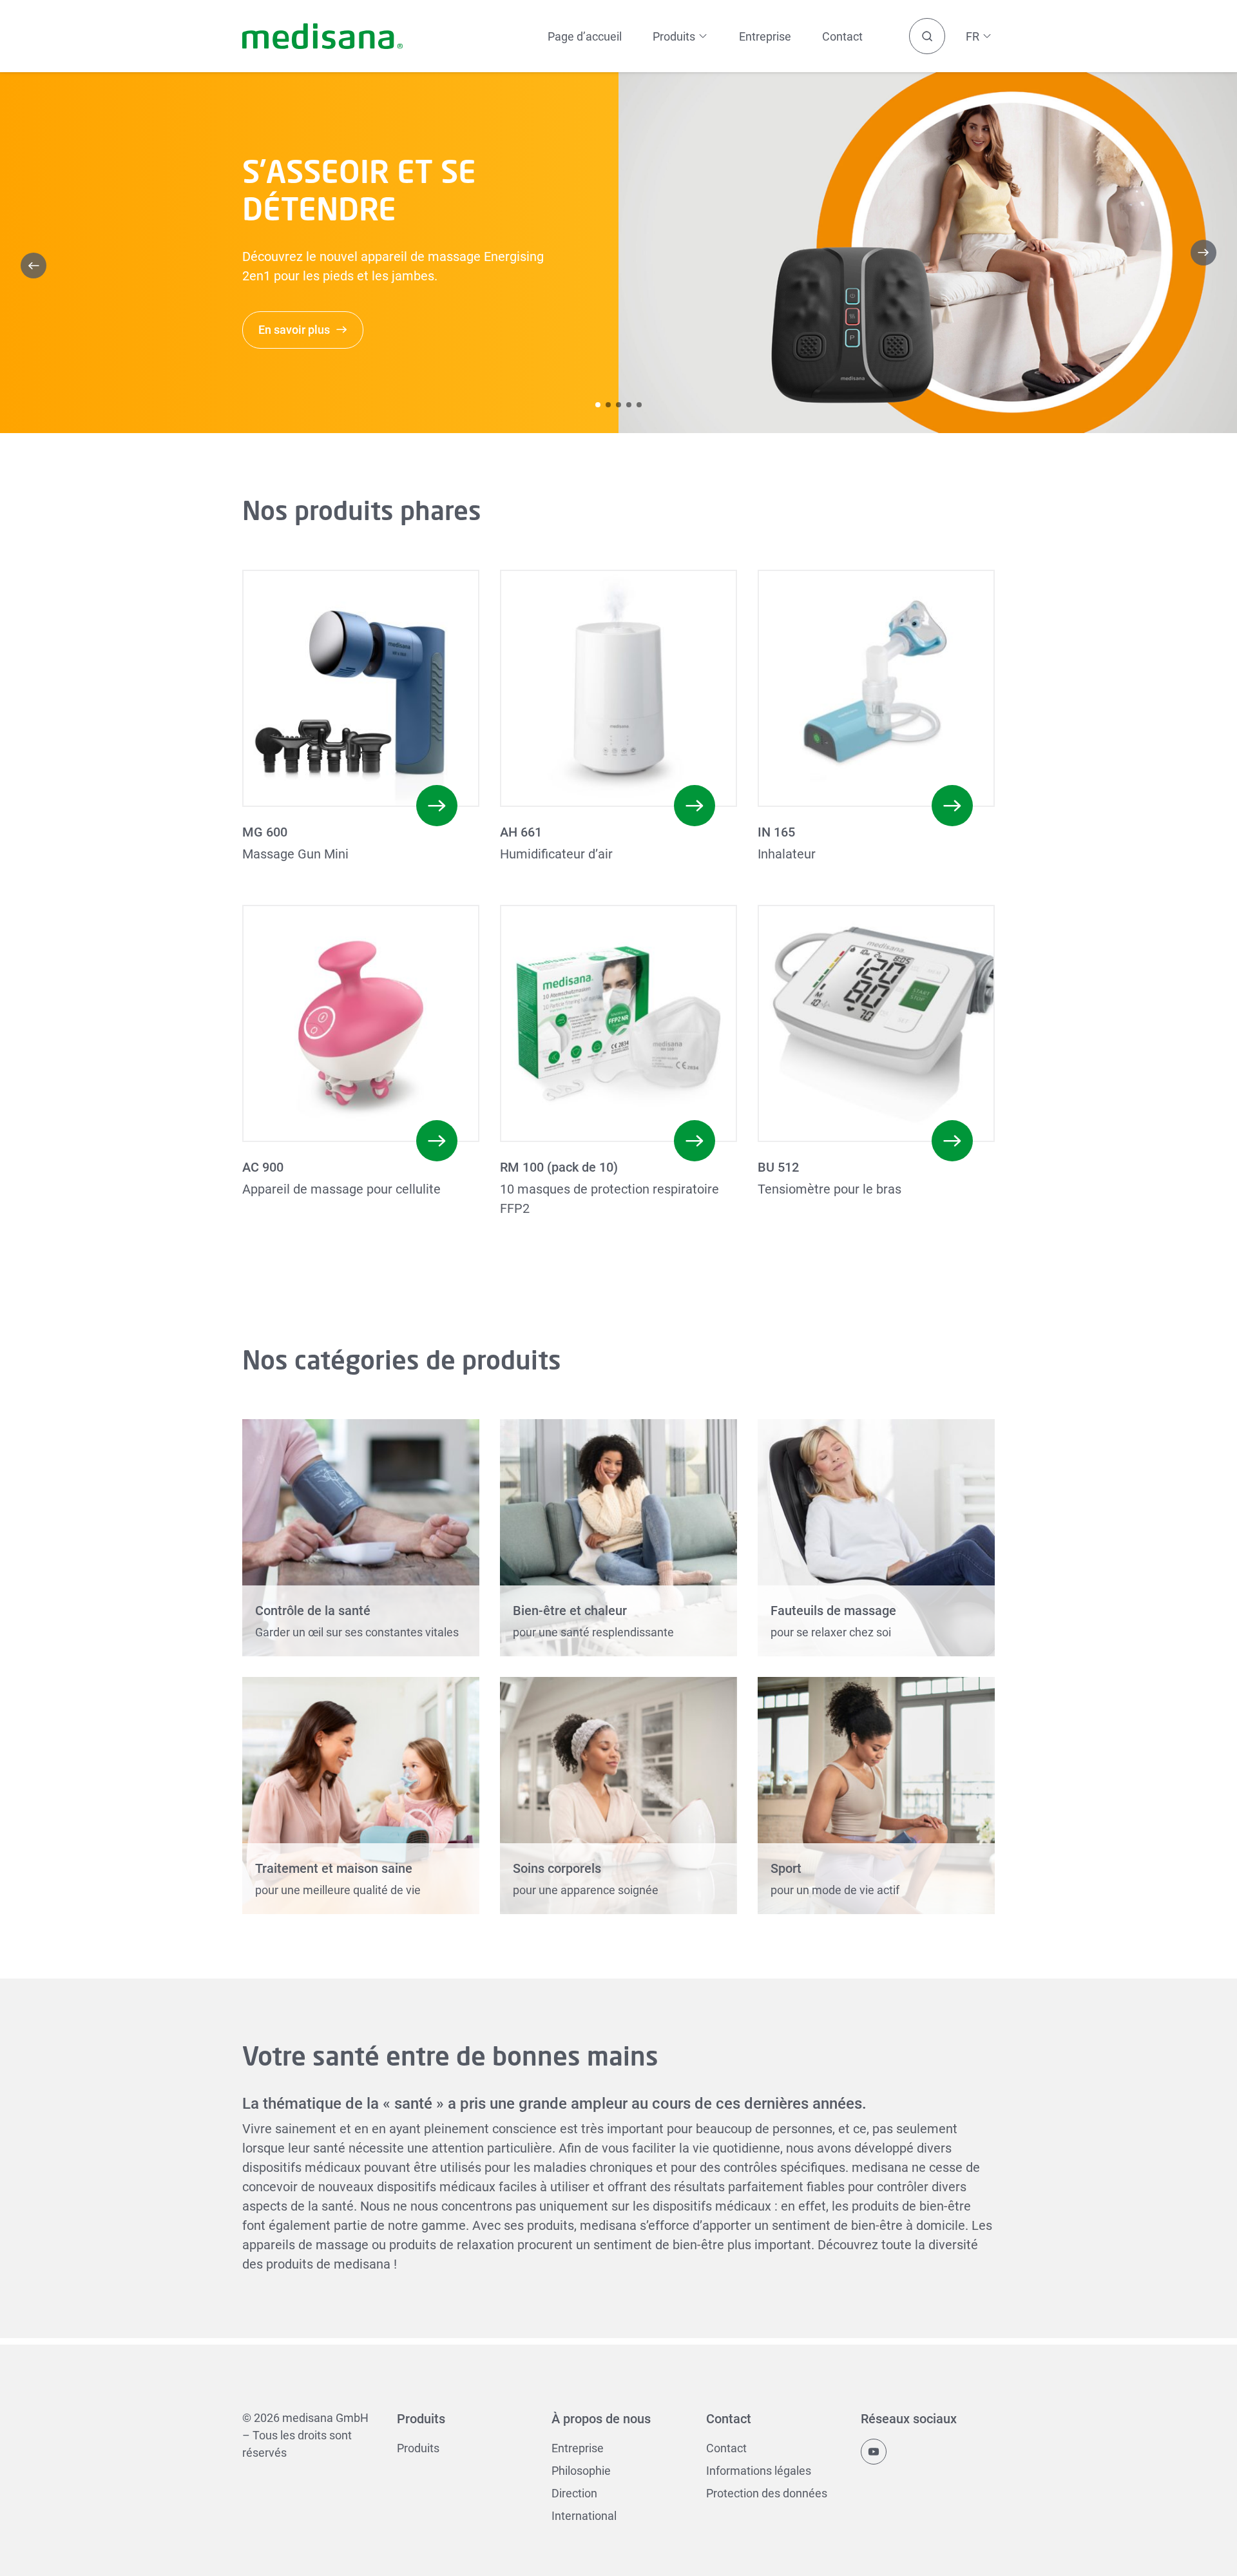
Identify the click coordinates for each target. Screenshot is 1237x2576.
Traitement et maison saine (334, 1868)
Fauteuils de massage (833, 1611)
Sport (786, 1868)
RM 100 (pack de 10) (559, 1167)
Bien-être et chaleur (570, 1611)
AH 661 (521, 832)
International (584, 2516)
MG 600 (265, 832)
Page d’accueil (585, 36)
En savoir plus (294, 330)
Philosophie (581, 2471)
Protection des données (767, 2493)
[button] (598, 405)
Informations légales (759, 2471)
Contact (842, 36)
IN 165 (776, 832)
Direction (574, 2493)
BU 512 (778, 1167)
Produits (418, 2448)
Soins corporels (557, 1868)
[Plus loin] (1203, 253)
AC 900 (263, 1167)
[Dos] (34, 266)
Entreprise (765, 36)
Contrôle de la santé (313, 1611)
